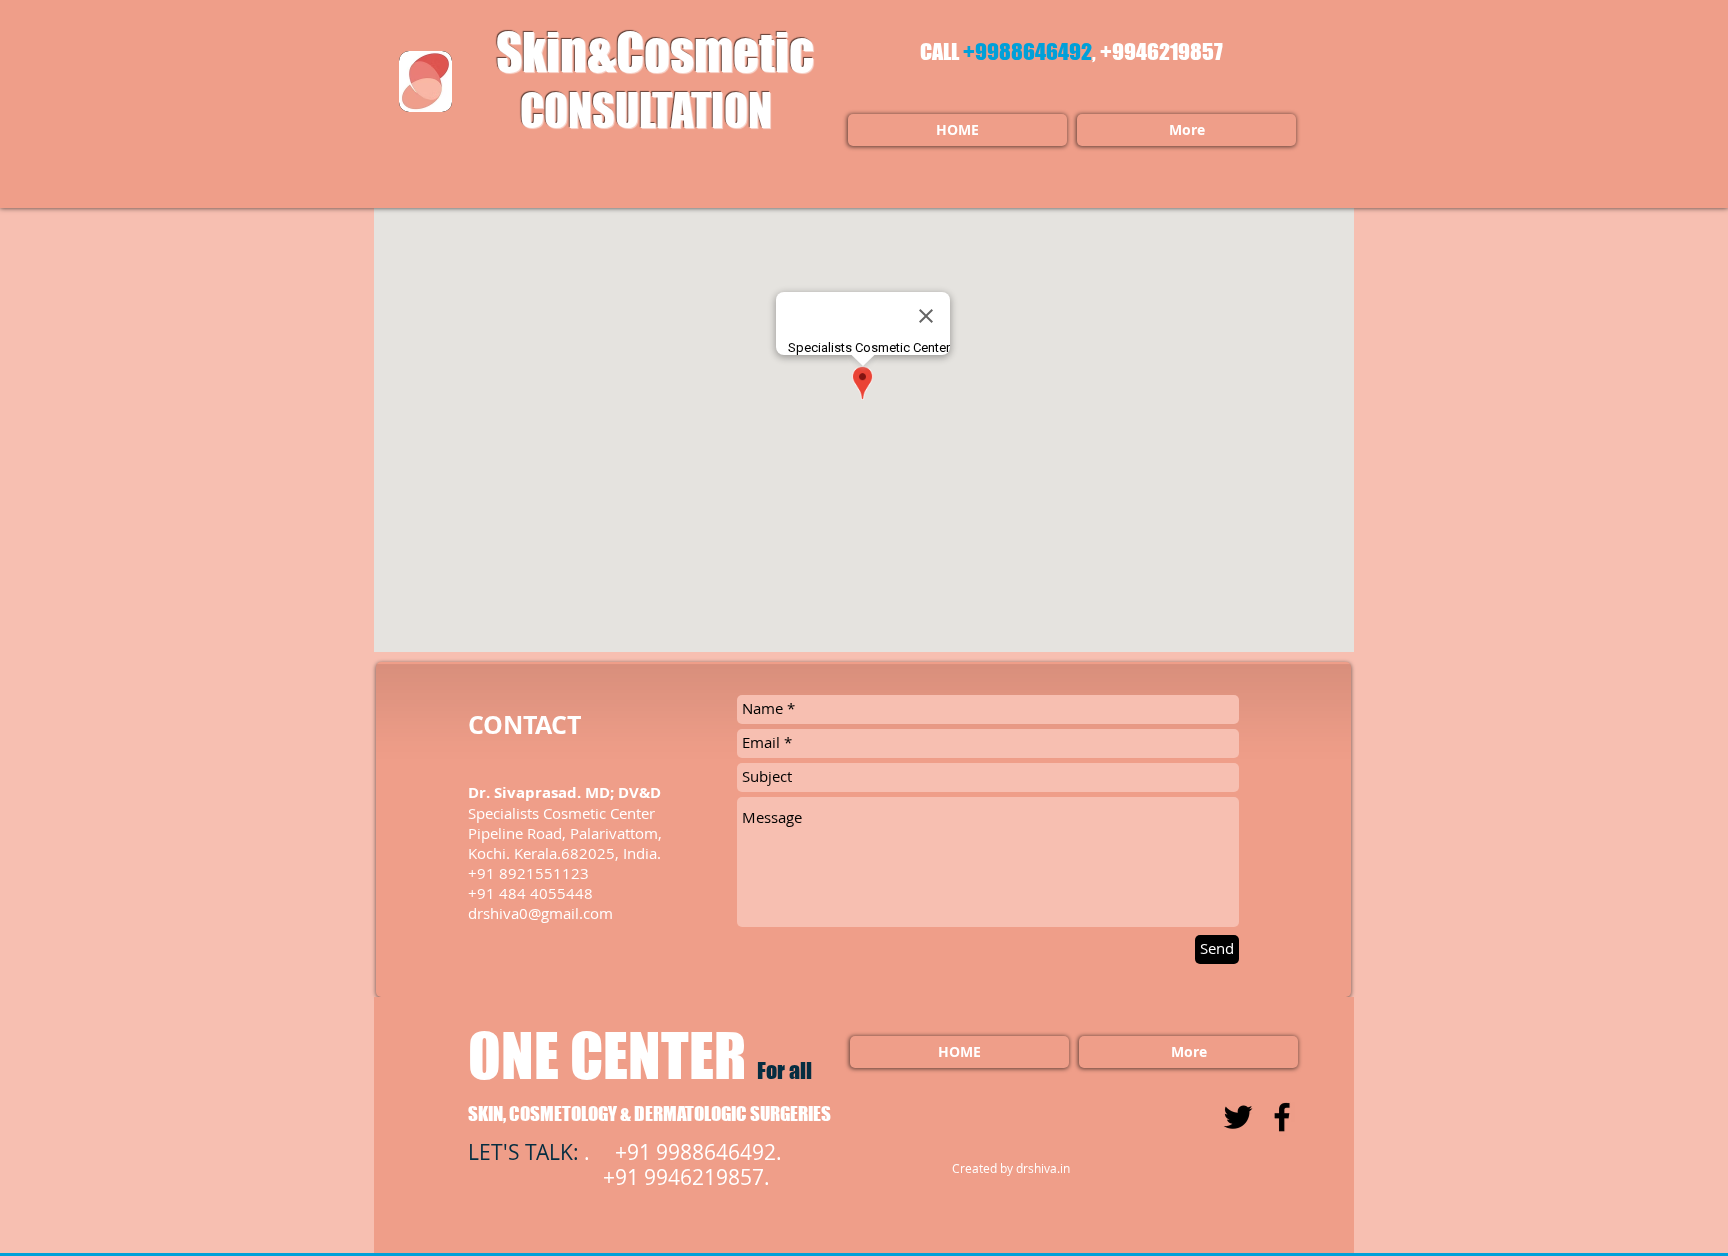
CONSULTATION (646, 110)
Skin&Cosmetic (646, 52)
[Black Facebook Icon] (1282, 1117)
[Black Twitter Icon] (1238, 1117)
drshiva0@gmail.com (540, 913)
